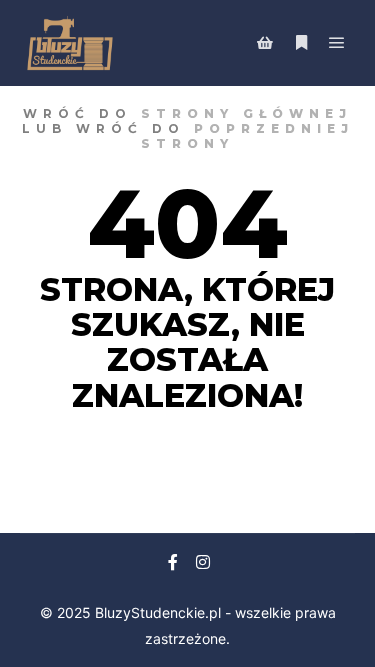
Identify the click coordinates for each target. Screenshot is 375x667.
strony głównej (246, 113)
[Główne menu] (337, 43)
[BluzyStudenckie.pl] (70, 43)
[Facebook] (173, 562)
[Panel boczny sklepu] (265, 43)
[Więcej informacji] (301, 43)
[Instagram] (203, 562)
